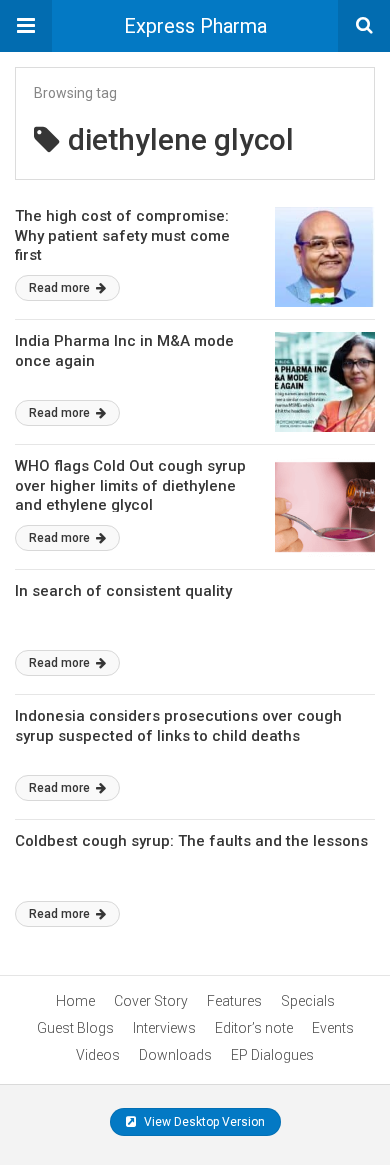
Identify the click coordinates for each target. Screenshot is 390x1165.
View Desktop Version (203, 1122)
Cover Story (151, 1001)
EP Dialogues (272, 1055)
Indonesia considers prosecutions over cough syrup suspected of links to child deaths (178, 726)
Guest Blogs (75, 1028)
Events (333, 1028)
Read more (61, 288)
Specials (308, 1001)
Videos (98, 1055)
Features (234, 1001)
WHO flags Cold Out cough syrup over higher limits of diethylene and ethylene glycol (130, 485)
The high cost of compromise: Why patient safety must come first (122, 235)
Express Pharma (195, 26)
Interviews (164, 1028)
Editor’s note (254, 1028)
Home (75, 1001)
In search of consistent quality (123, 591)
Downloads (175, 1055)
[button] (26, 26)
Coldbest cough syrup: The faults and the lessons (191, 841)
